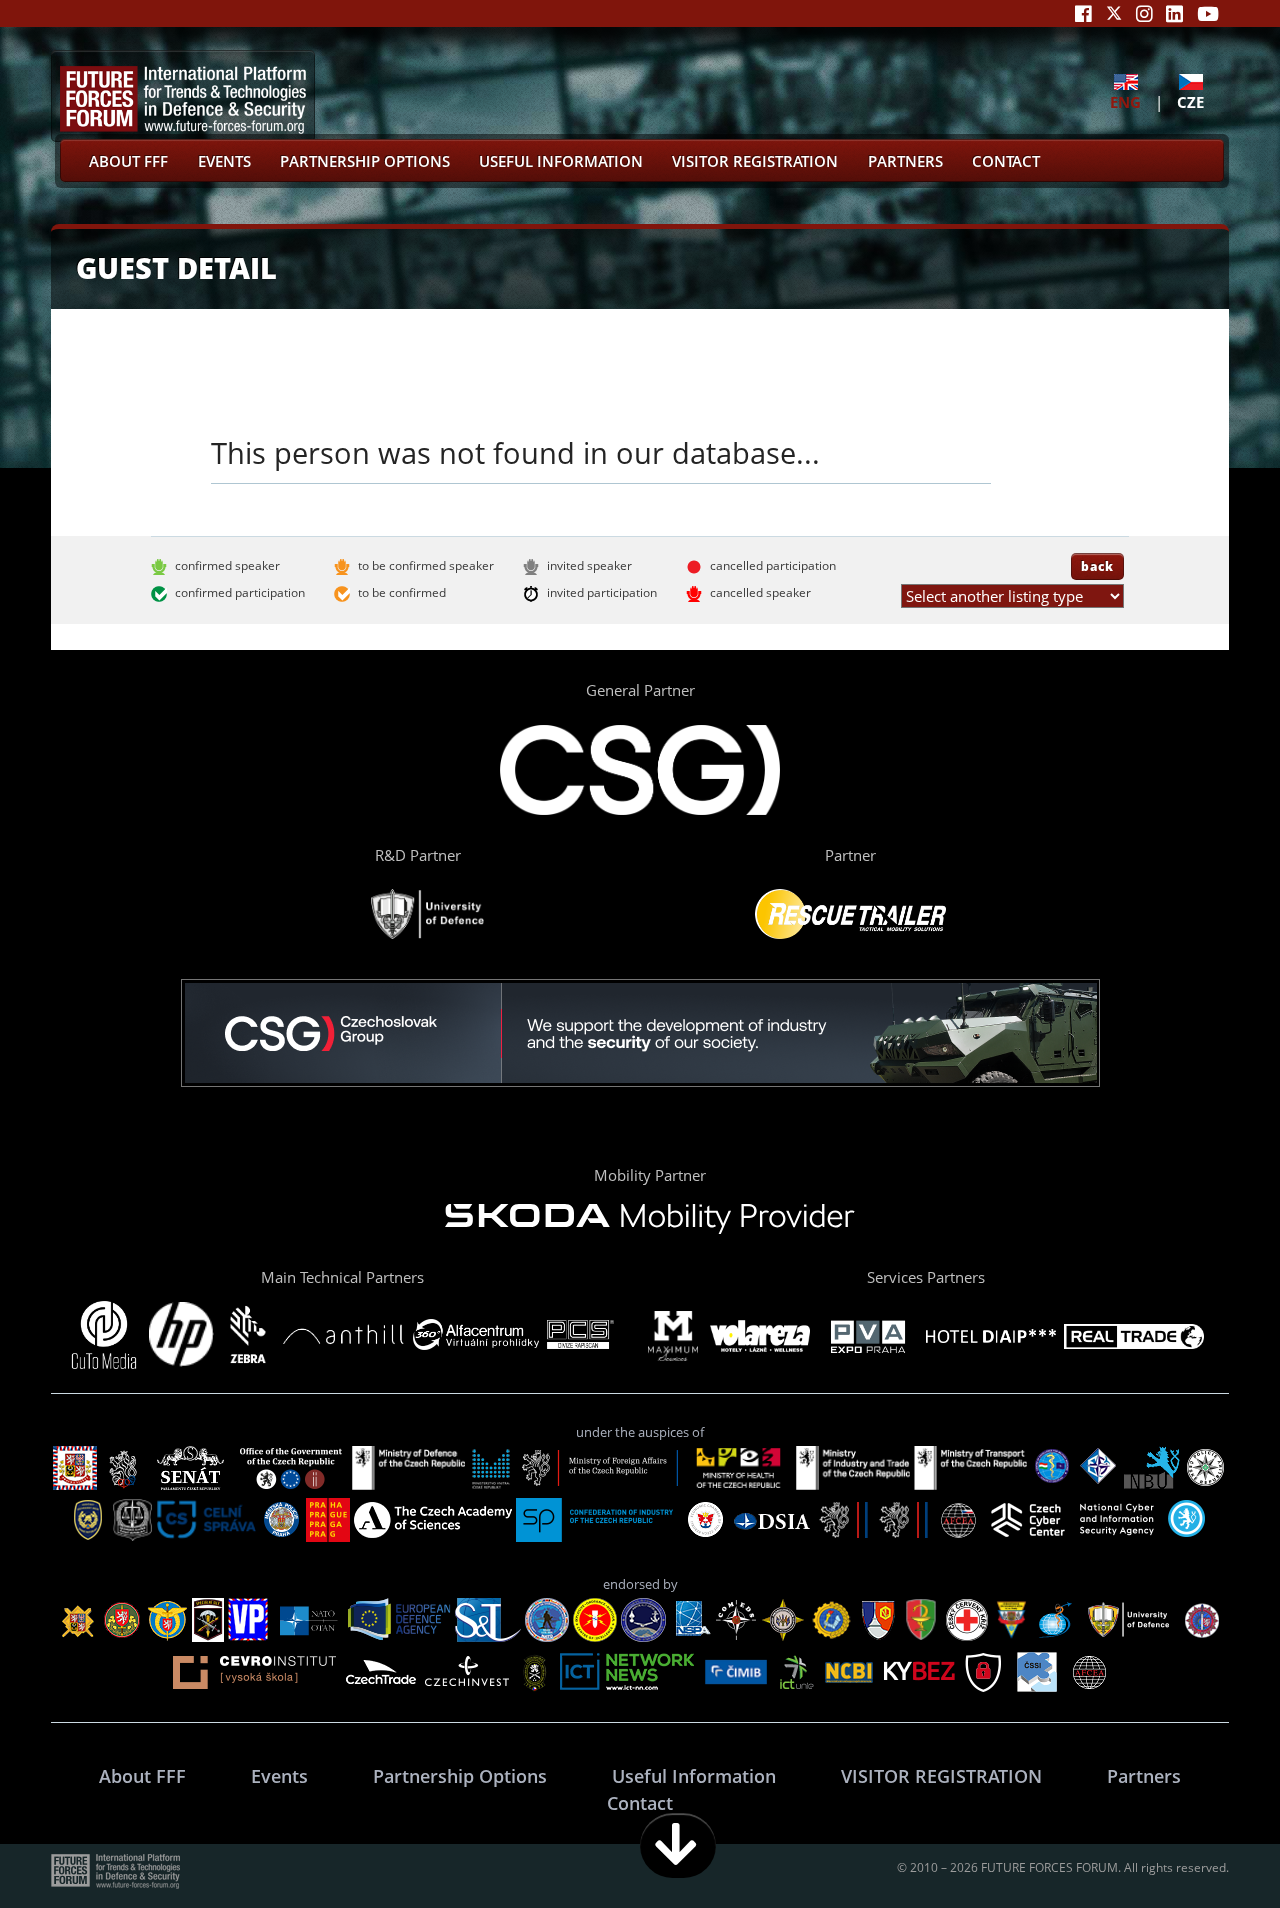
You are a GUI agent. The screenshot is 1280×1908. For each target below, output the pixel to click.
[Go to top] (1202, 1845)
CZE (1190, 101)
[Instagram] (1144, 13)
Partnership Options (365, 161)
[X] (1114, 13)
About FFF (128, 161)
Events (224, 161)
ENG (1125, 101)
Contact (1006, 161)
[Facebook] (1083, 13)
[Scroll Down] (678, 1845)
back (1097, 566)
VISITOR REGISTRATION (755, 161)
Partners (905, 161)
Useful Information (561, 161)
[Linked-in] (1174, 13)
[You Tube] (1208, 13)
